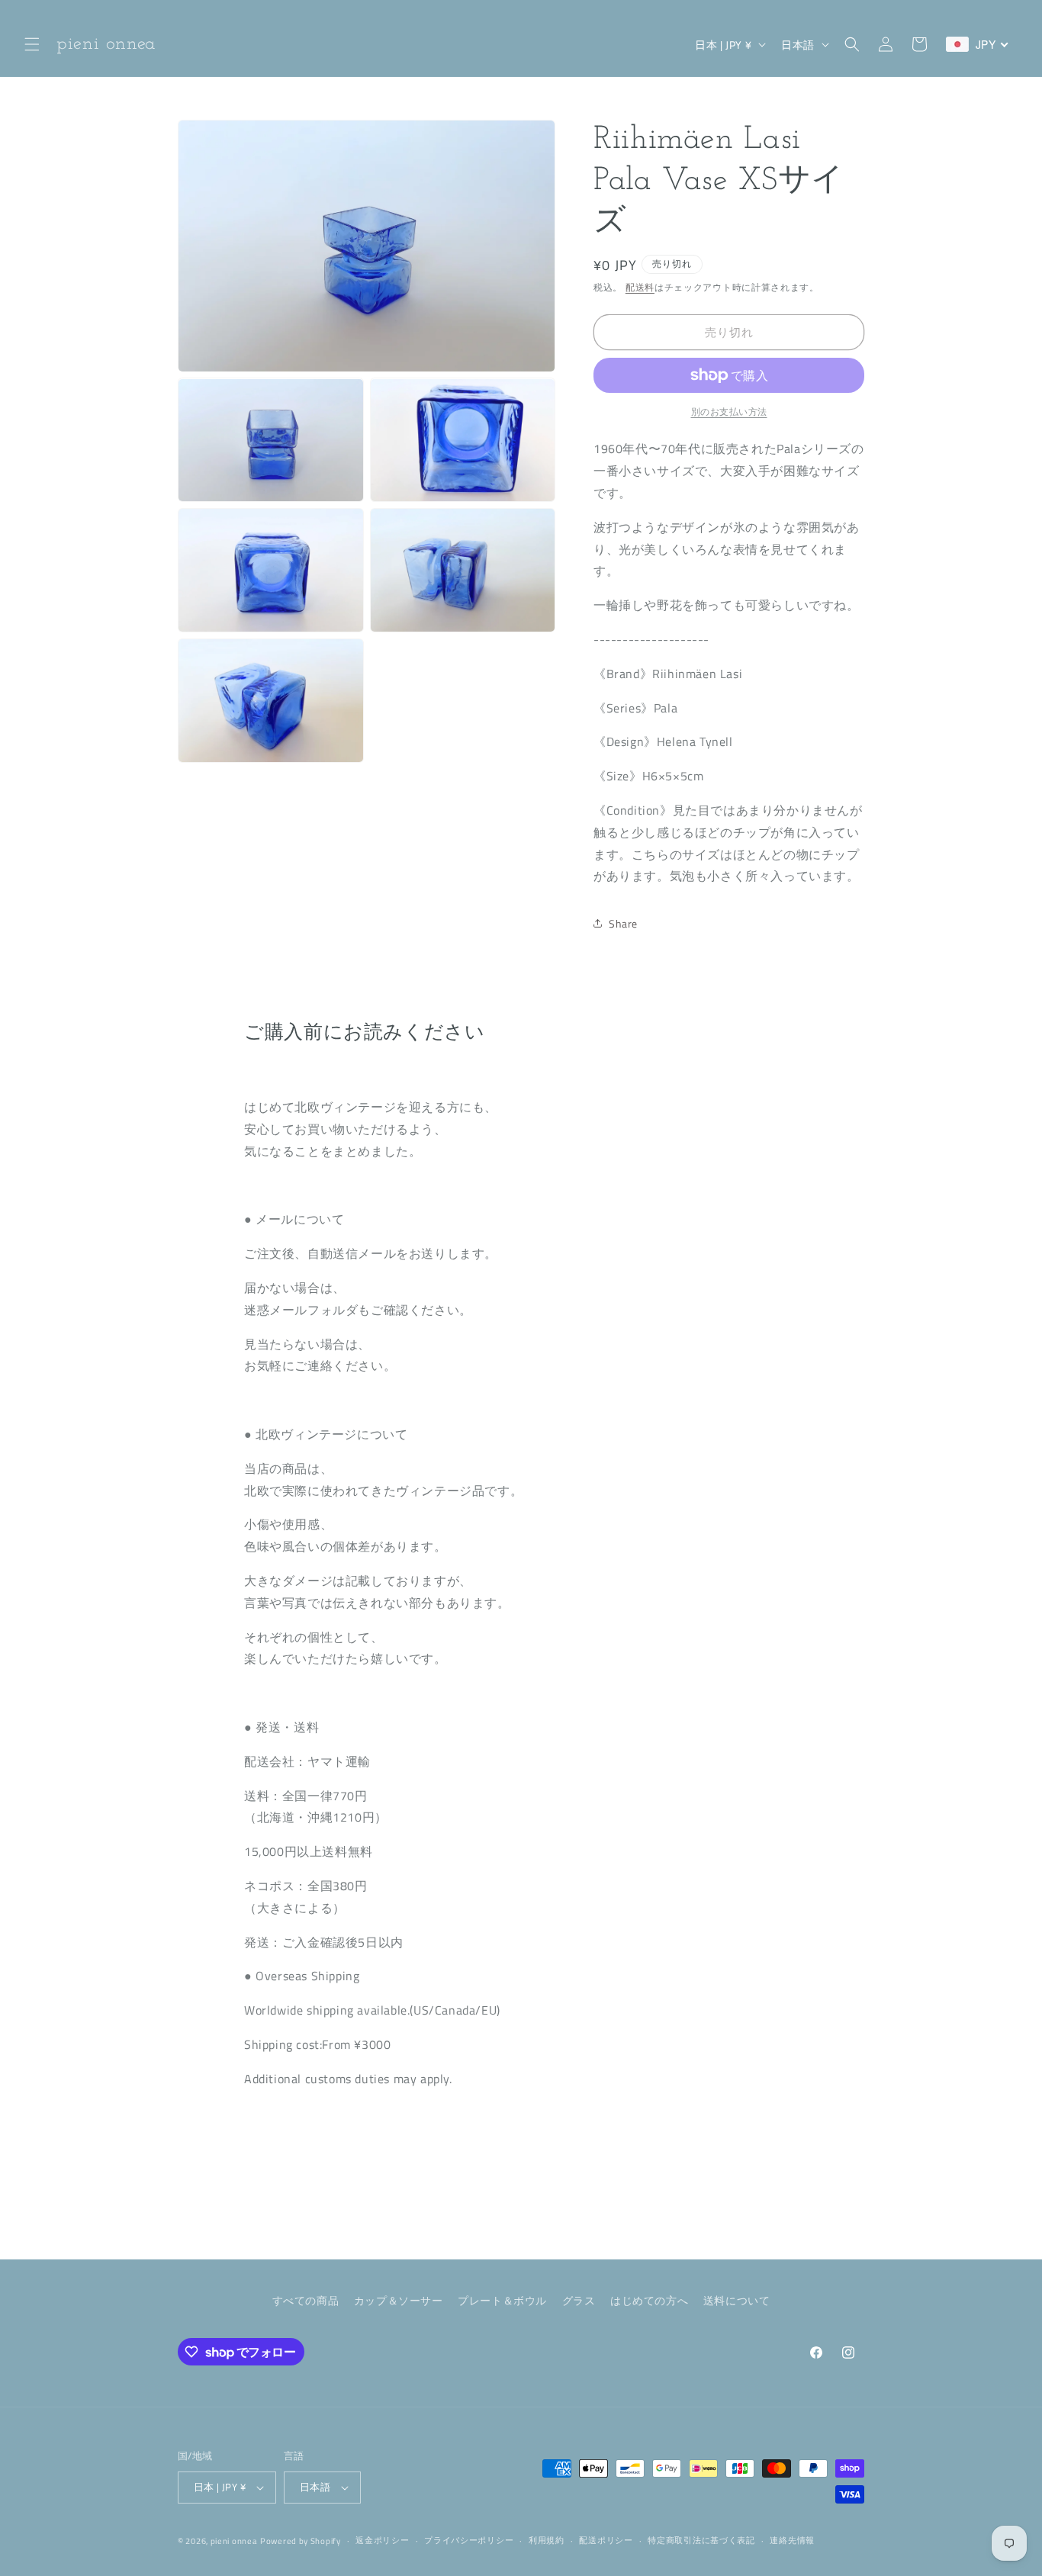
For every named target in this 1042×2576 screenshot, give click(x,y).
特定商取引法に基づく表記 (701, 2540)
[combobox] (978, 44)
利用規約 (547, 2540)
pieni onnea (234, 2541)
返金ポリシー (382, 2540)
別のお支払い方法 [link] (729, 412)
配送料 (640, 287)
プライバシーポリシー (469, 2540)
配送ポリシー (606, 2540)
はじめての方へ (649, 2300)
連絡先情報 (792, 2540)
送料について (737, 2300)
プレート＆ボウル (502, 2300)
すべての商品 (306, 2300)
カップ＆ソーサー (399, 2300)
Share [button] (623, 923)
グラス (579, 2300)
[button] (32, 44)
